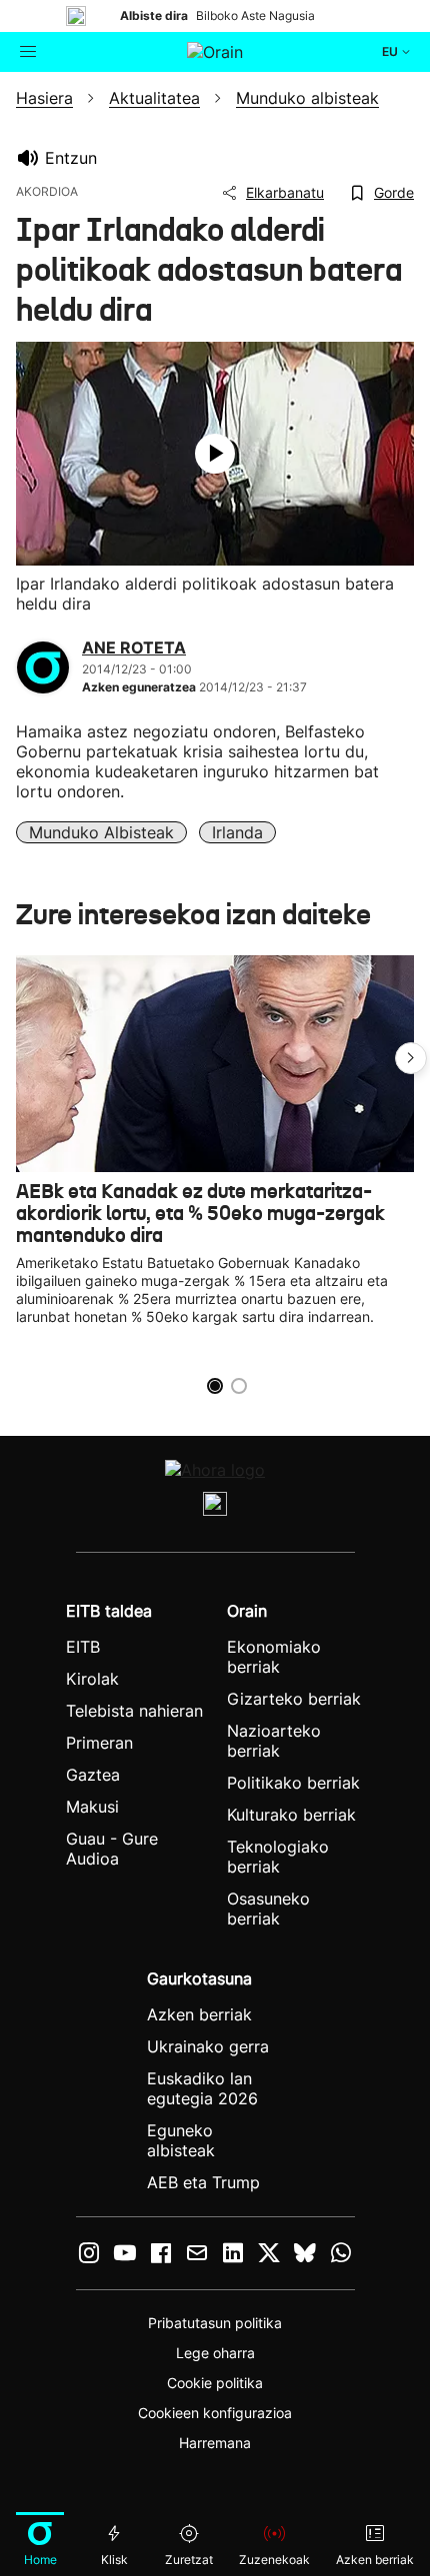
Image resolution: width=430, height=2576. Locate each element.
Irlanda (237, 832)
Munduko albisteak (101, 832)
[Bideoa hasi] (215, 454)
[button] (411, 1058)
